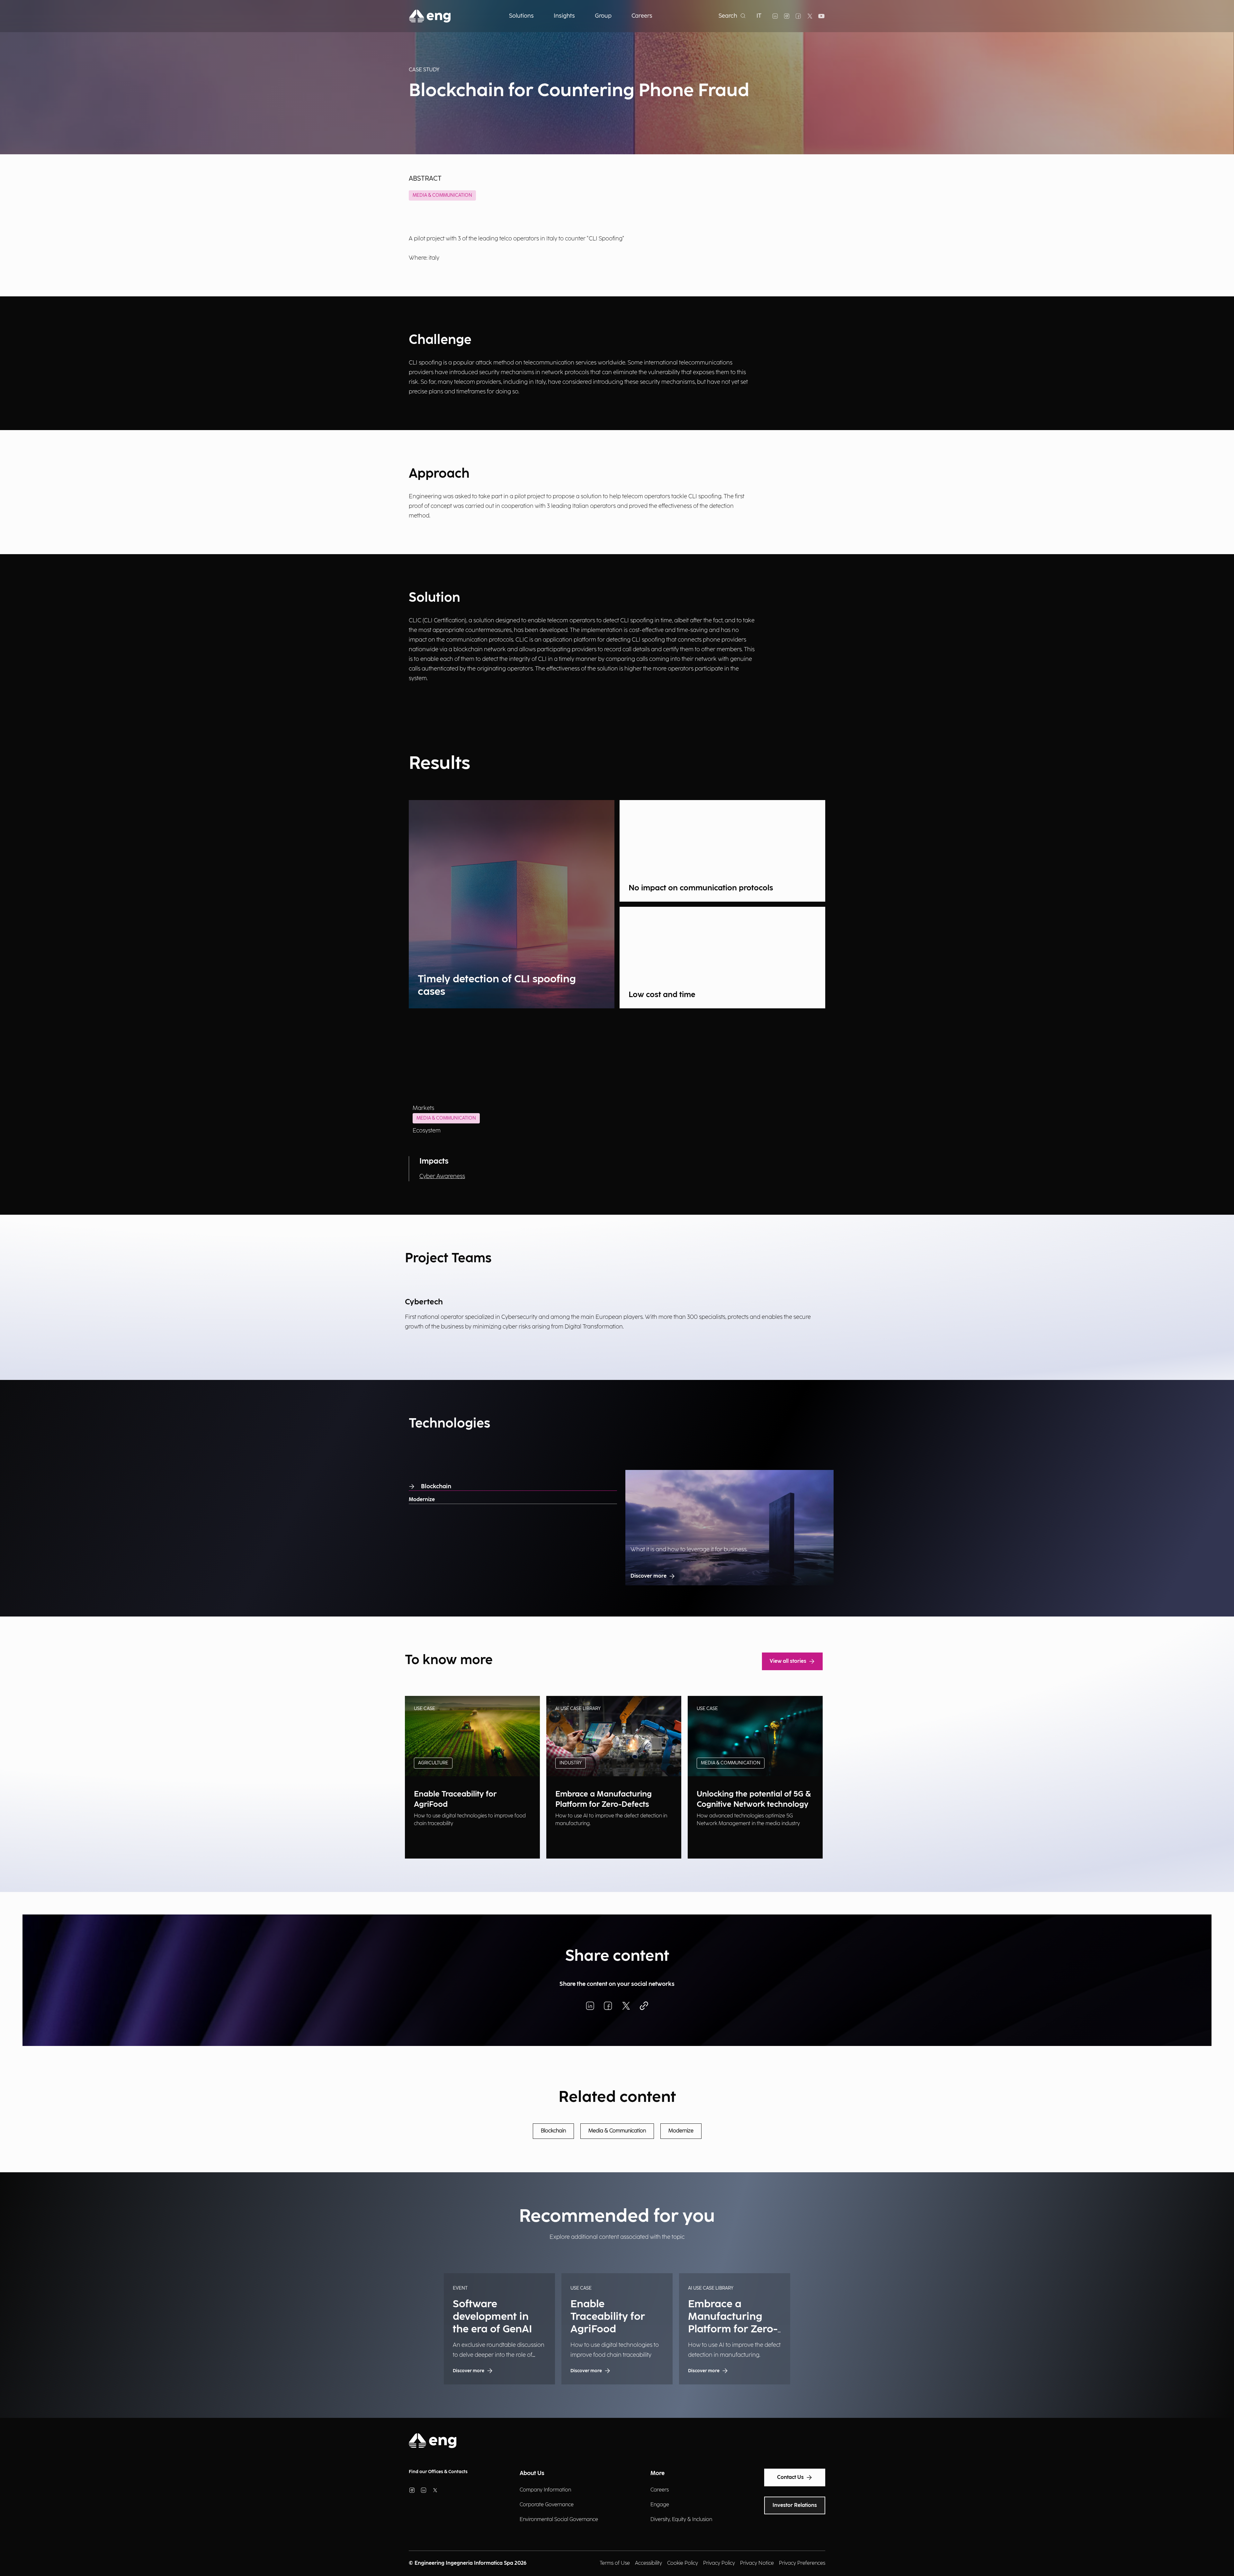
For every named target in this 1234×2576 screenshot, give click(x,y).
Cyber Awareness (442, 1176)
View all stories (788, 1661)
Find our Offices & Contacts (438, 2472)
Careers (660, 2490)
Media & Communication (442, 195)
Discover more (648, 1576)
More (657, 2473)
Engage (660, 2505)
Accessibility (648, 2563)
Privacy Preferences (802, 2563)
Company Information (545, 2490)
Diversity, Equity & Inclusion (681, 2520)
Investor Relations (795, 2505)
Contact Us (790, 2477)
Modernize (422, 1500)
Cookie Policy (683, 2563)
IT (759, 16)
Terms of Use (615, 2563)
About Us (532, 2473)
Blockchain (436, 1486)
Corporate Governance (547, 2505)
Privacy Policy (719, 2563)
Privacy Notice (757, 2563)
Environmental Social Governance (559, 2520)
